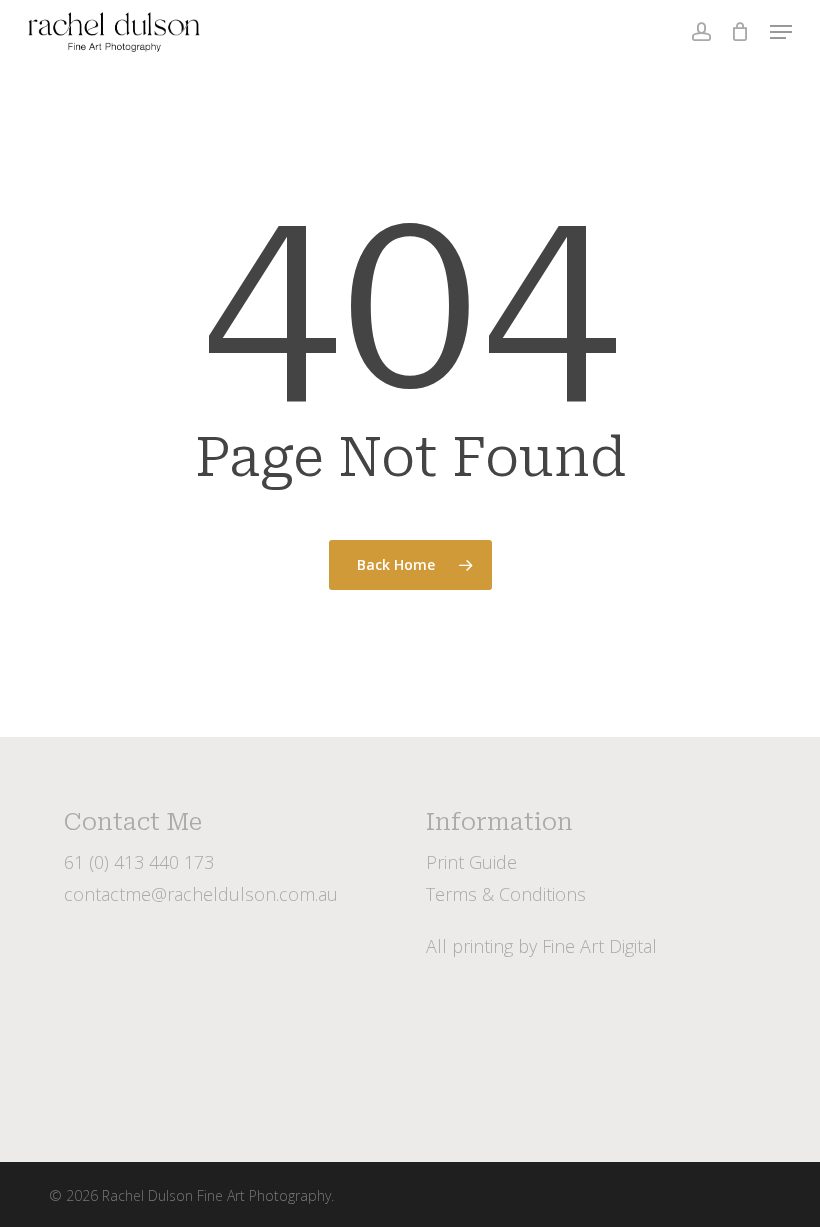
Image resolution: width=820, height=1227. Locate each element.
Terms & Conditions (506, 894)
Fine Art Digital (599, 946)
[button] (781, 32)
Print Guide (471, 862)
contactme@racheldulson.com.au (201, 894)
